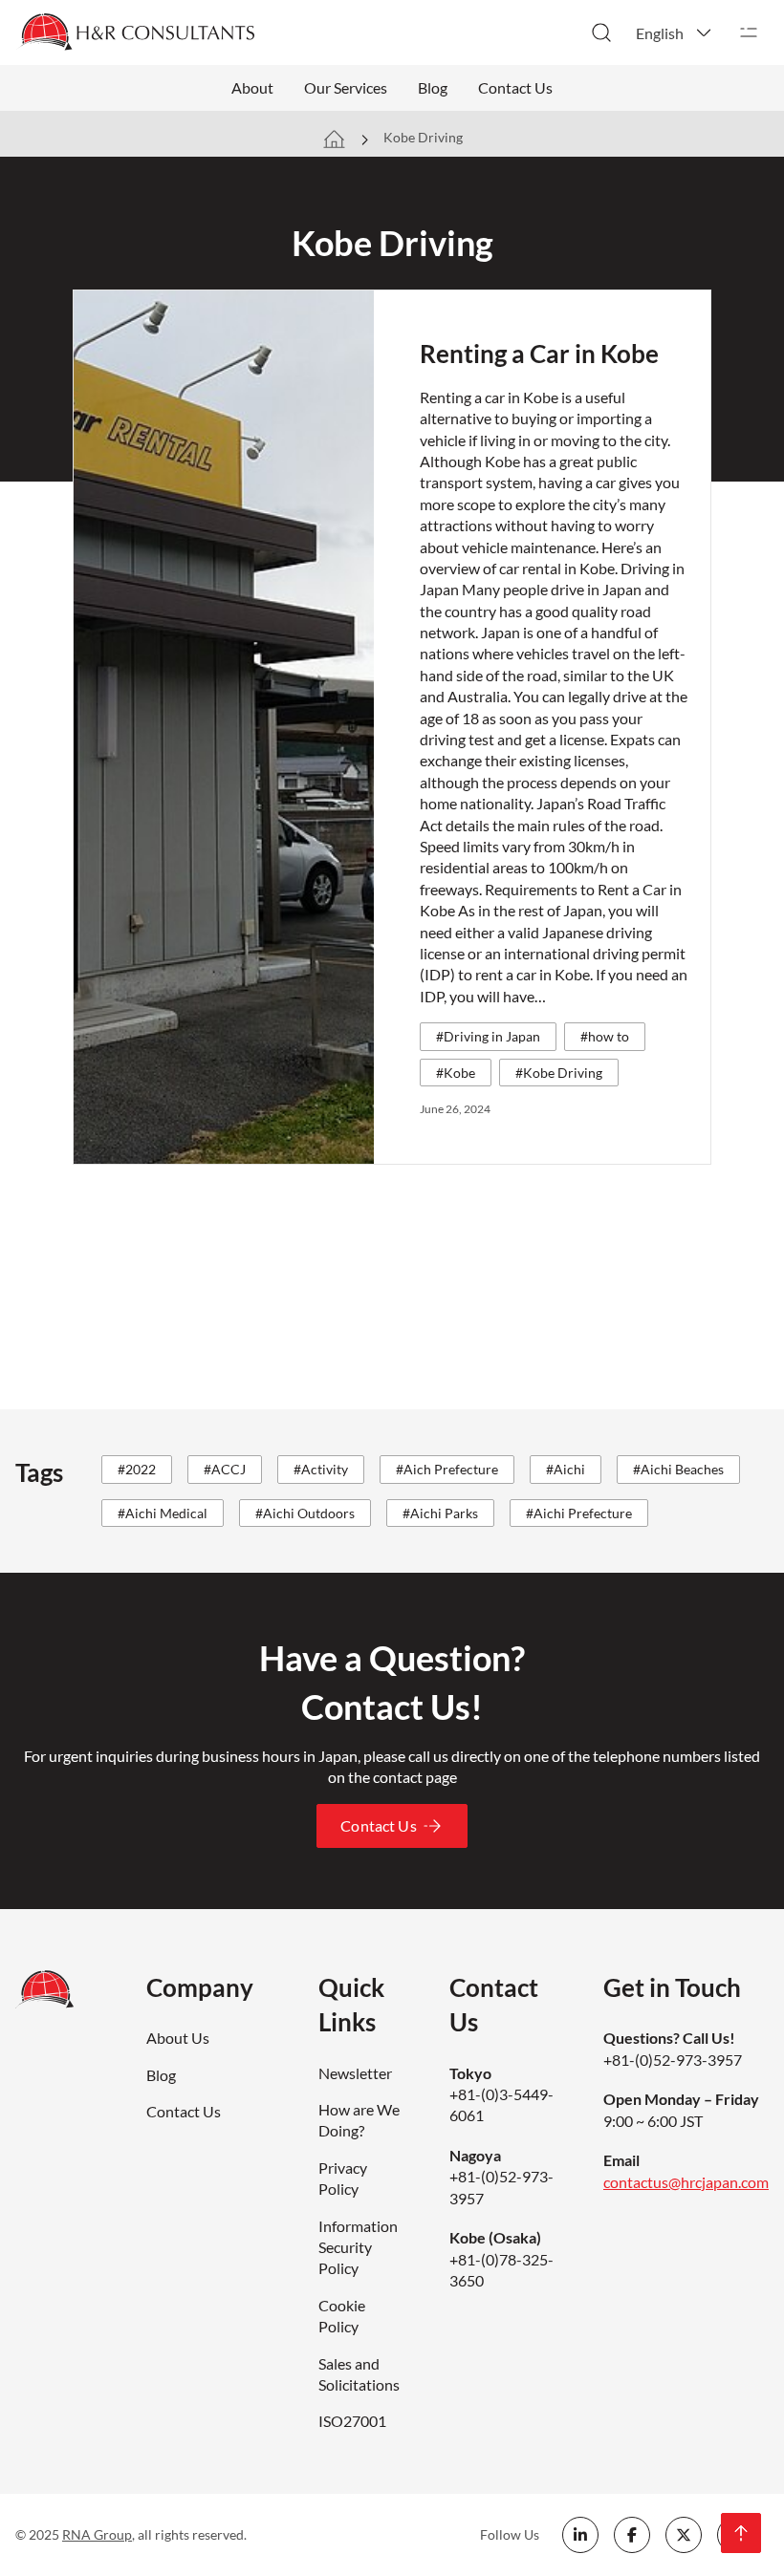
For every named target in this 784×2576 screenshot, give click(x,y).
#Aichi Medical (163, 1513)
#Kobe (456, 1073)
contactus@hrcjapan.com (686, 2182)
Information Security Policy (358, 2247)
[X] (684, 2535)
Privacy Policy (343, 2178)
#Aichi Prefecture (579, 1513)
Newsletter (355, 2073)
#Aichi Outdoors (305, 1513)
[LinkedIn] (580, 2535)
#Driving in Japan (488, 1036)
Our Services (346, 87)
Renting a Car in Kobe (539, 354)
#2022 (137, 1469)
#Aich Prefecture (447, 1469)
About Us (178, 2038)
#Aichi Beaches (678, 1469)
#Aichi (566, 1469)
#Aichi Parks (440, 1513)
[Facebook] (632, 2535)
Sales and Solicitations (359, 2374)
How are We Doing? (359, 2120)
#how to (605, 1036)
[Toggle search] (601, 32)
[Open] (749, 32)
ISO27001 (352, 2421)
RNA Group (97, 2534)
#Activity (321, 1469)
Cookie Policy (342, 2316)
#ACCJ (225, 1469)
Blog (433, 87)
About (252, 87)
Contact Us (515, 87)
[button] (675, 32)
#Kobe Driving (559, 1073)
